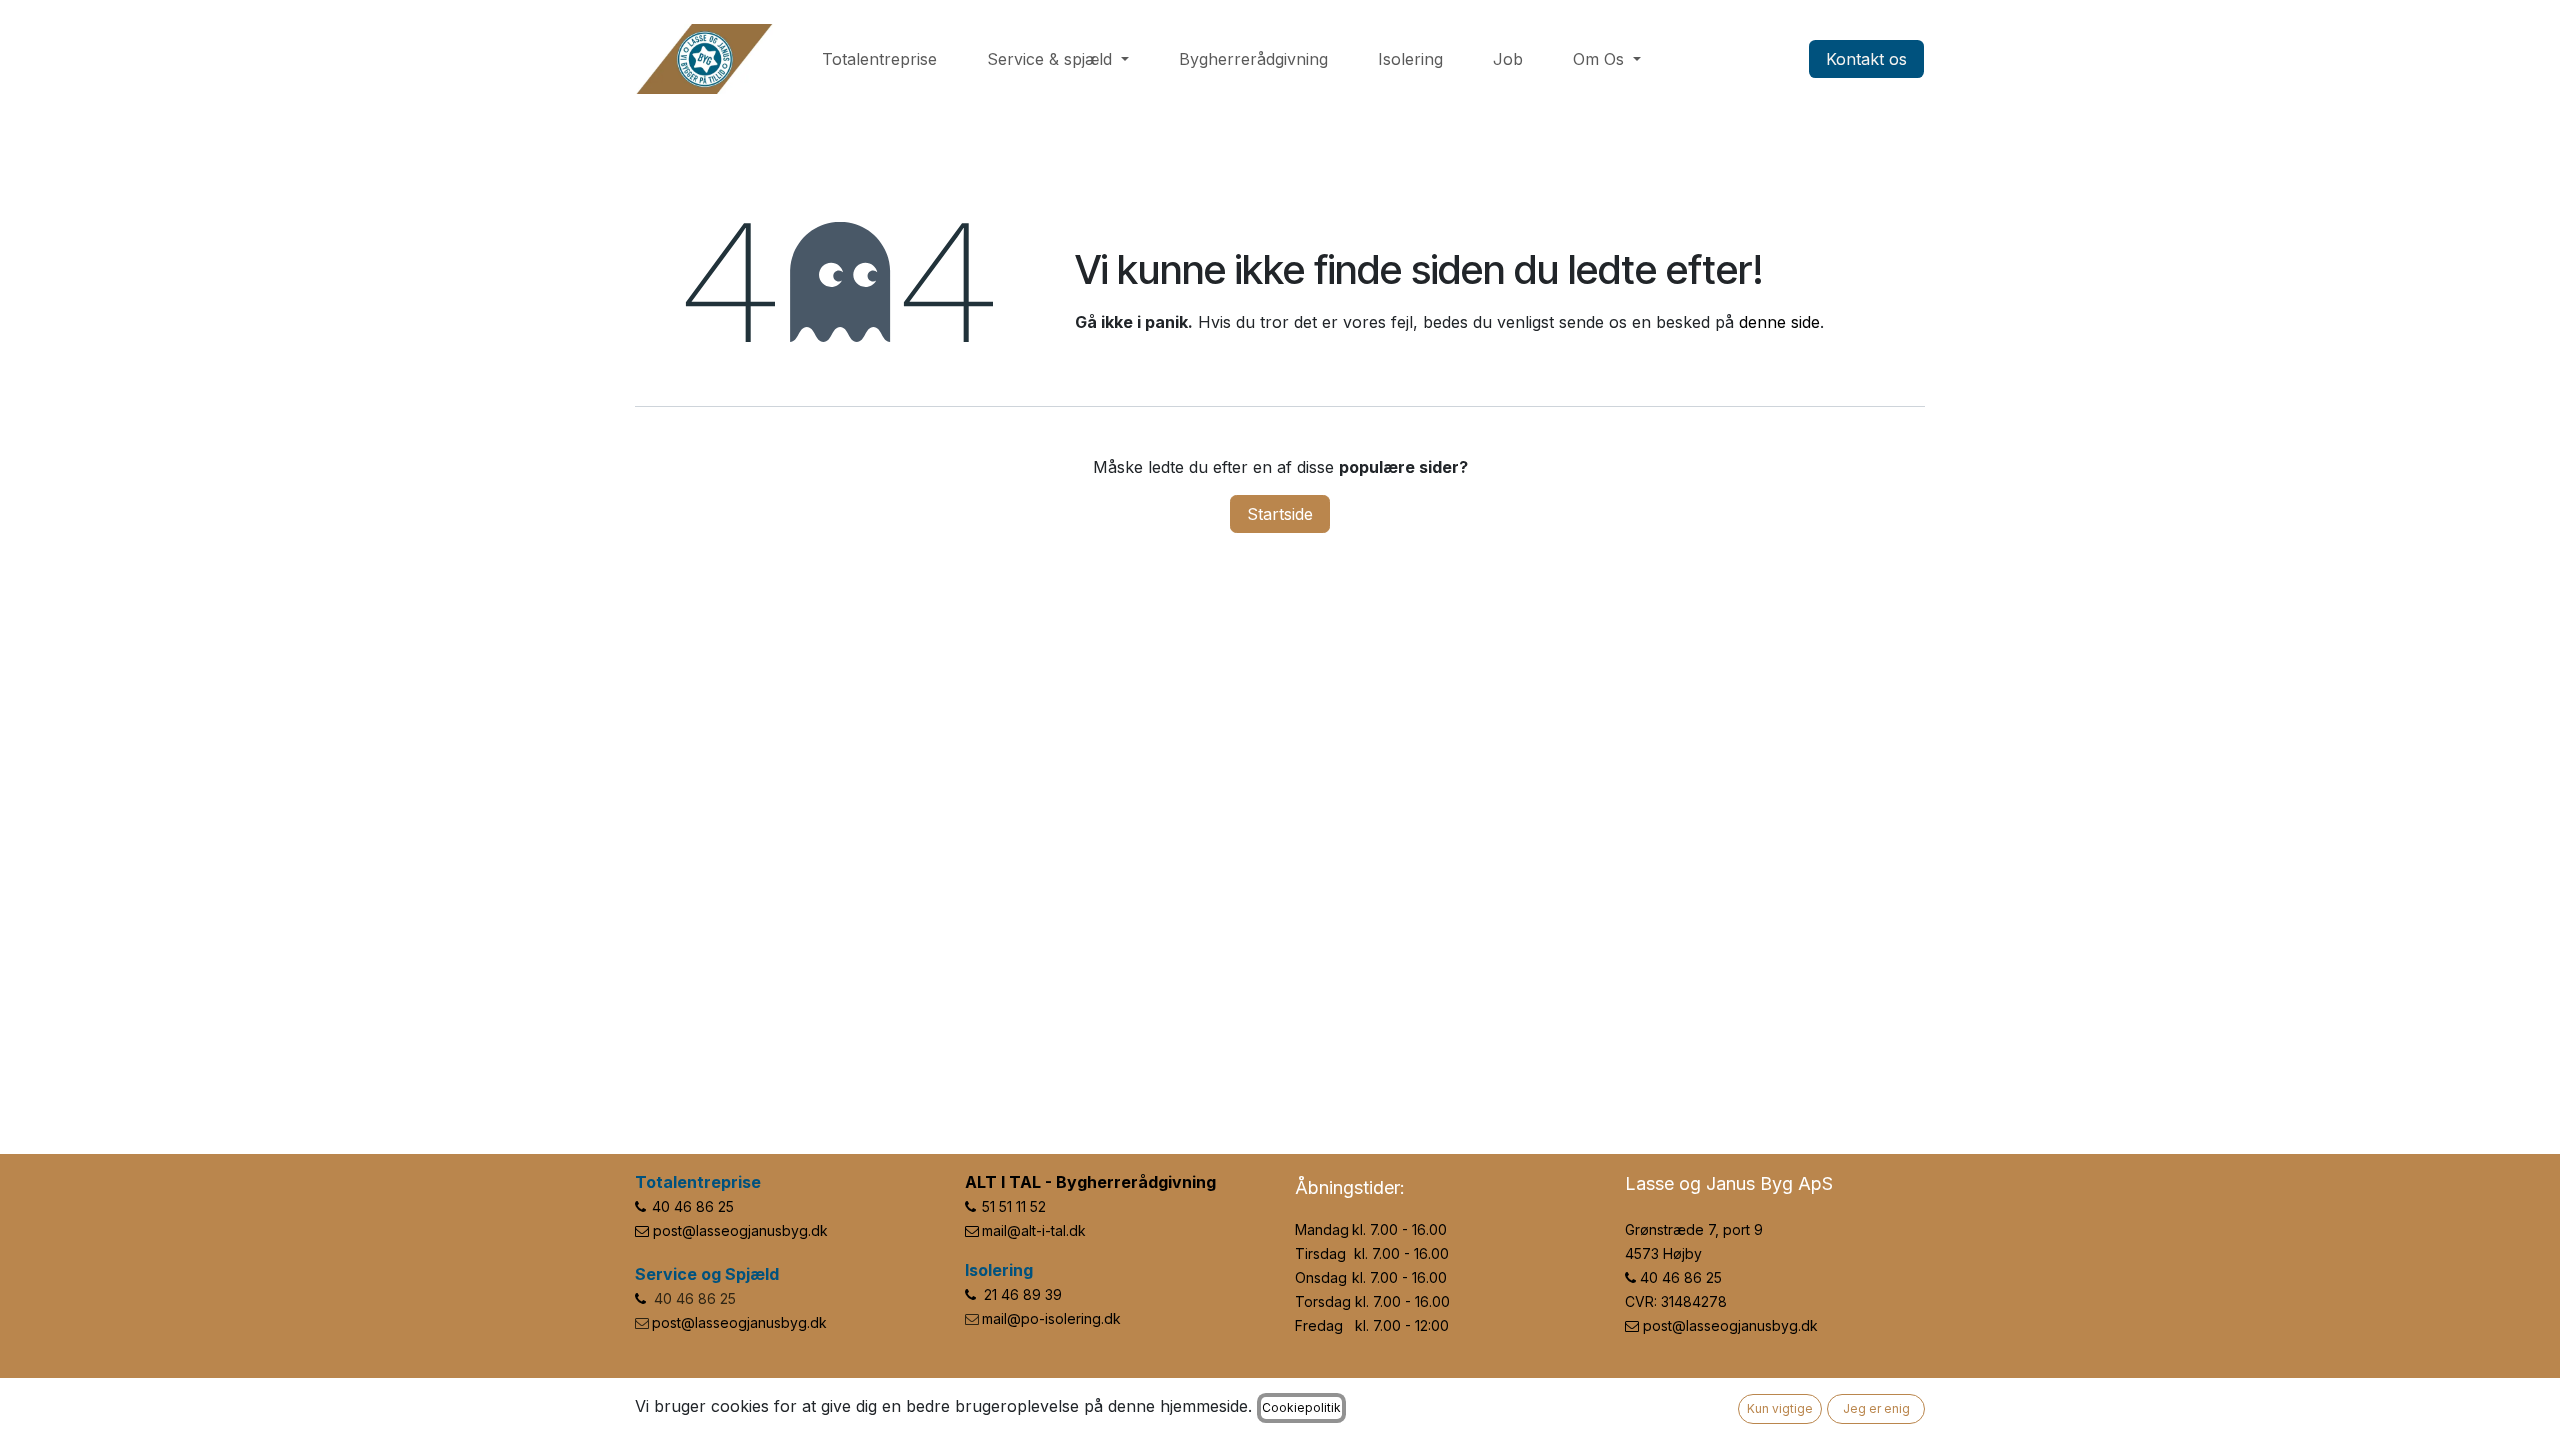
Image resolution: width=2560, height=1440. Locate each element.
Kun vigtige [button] (1780, 1408)
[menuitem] (879, 59)
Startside (1280, 514)
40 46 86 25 (693, 1206)
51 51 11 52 (1014, 1206)
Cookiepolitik (1301, 1407)
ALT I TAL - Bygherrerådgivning (1090, 1182)
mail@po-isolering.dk (1051, 1318)
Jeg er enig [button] (1876, 1408)
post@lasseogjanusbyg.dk (740, 1230)
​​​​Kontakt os (1866, 59)
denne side (1779, 322)
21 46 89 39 (1023, 1294)
